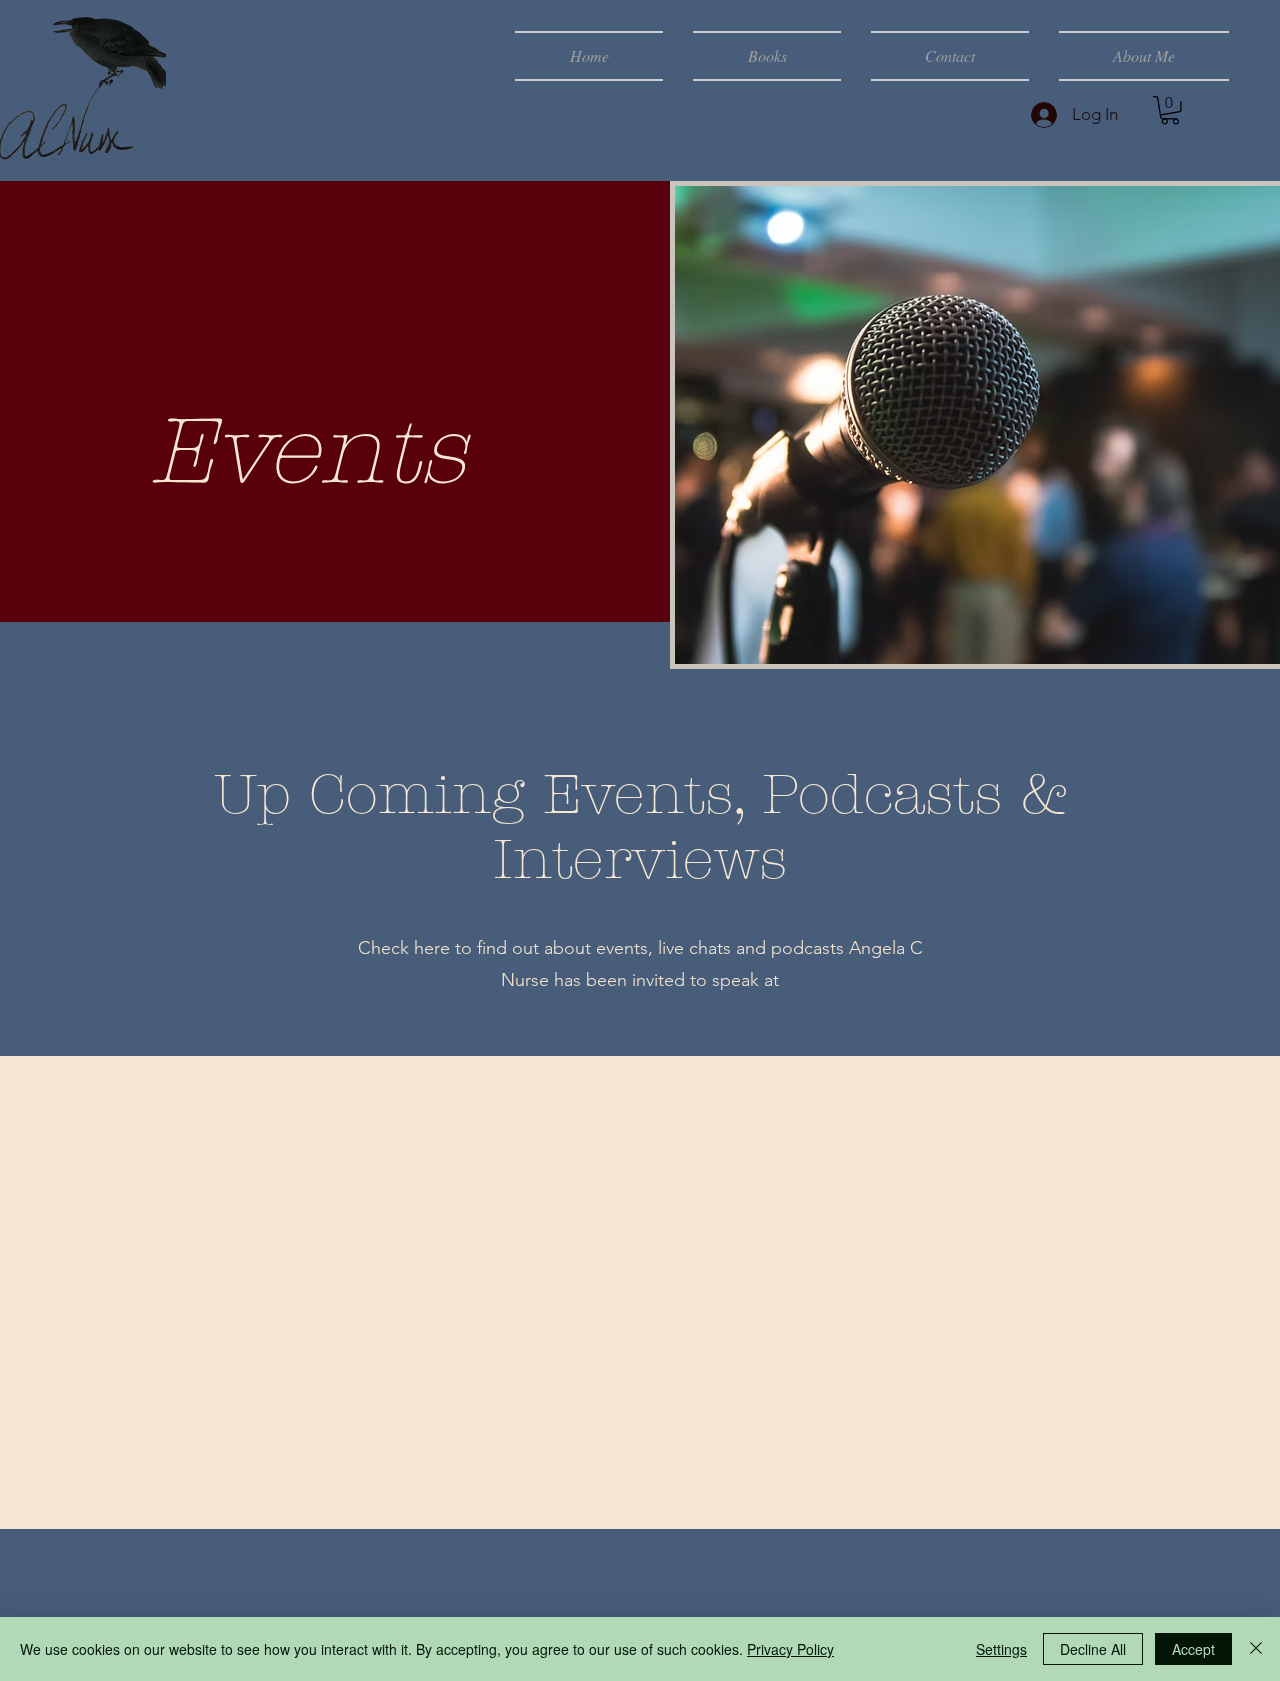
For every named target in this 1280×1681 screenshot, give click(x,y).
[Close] (1256, 1649)
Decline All (1093, 1649)
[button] (1170, 110)
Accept (1193, 1649)
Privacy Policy (790, 1649)
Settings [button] (1001, 1649)
